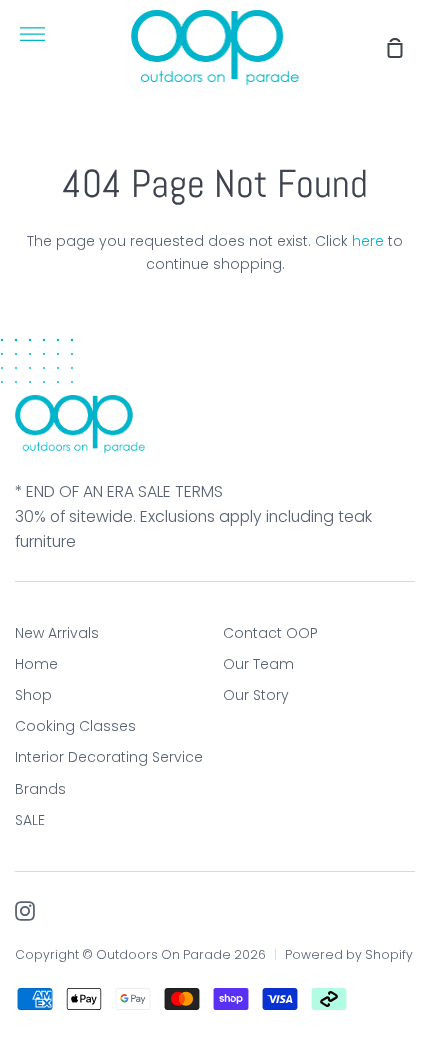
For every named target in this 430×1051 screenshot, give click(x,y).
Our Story (256, 695)
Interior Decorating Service (109, 757)
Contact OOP (270, 633)
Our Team (258, 664)
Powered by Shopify (349, 954)
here (368, 241)
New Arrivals (57, 633)
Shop (33, 695)
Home (36, 664)
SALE (30, 820)
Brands (40, 789)
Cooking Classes (75, 726)
